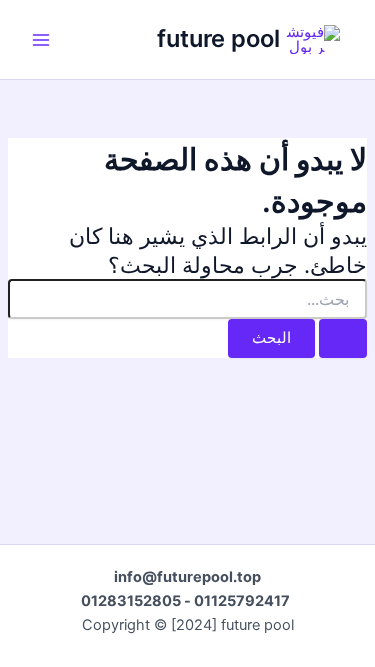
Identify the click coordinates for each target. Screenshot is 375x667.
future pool (218, 38)
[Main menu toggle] (41, 40)
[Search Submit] (343, 338)
